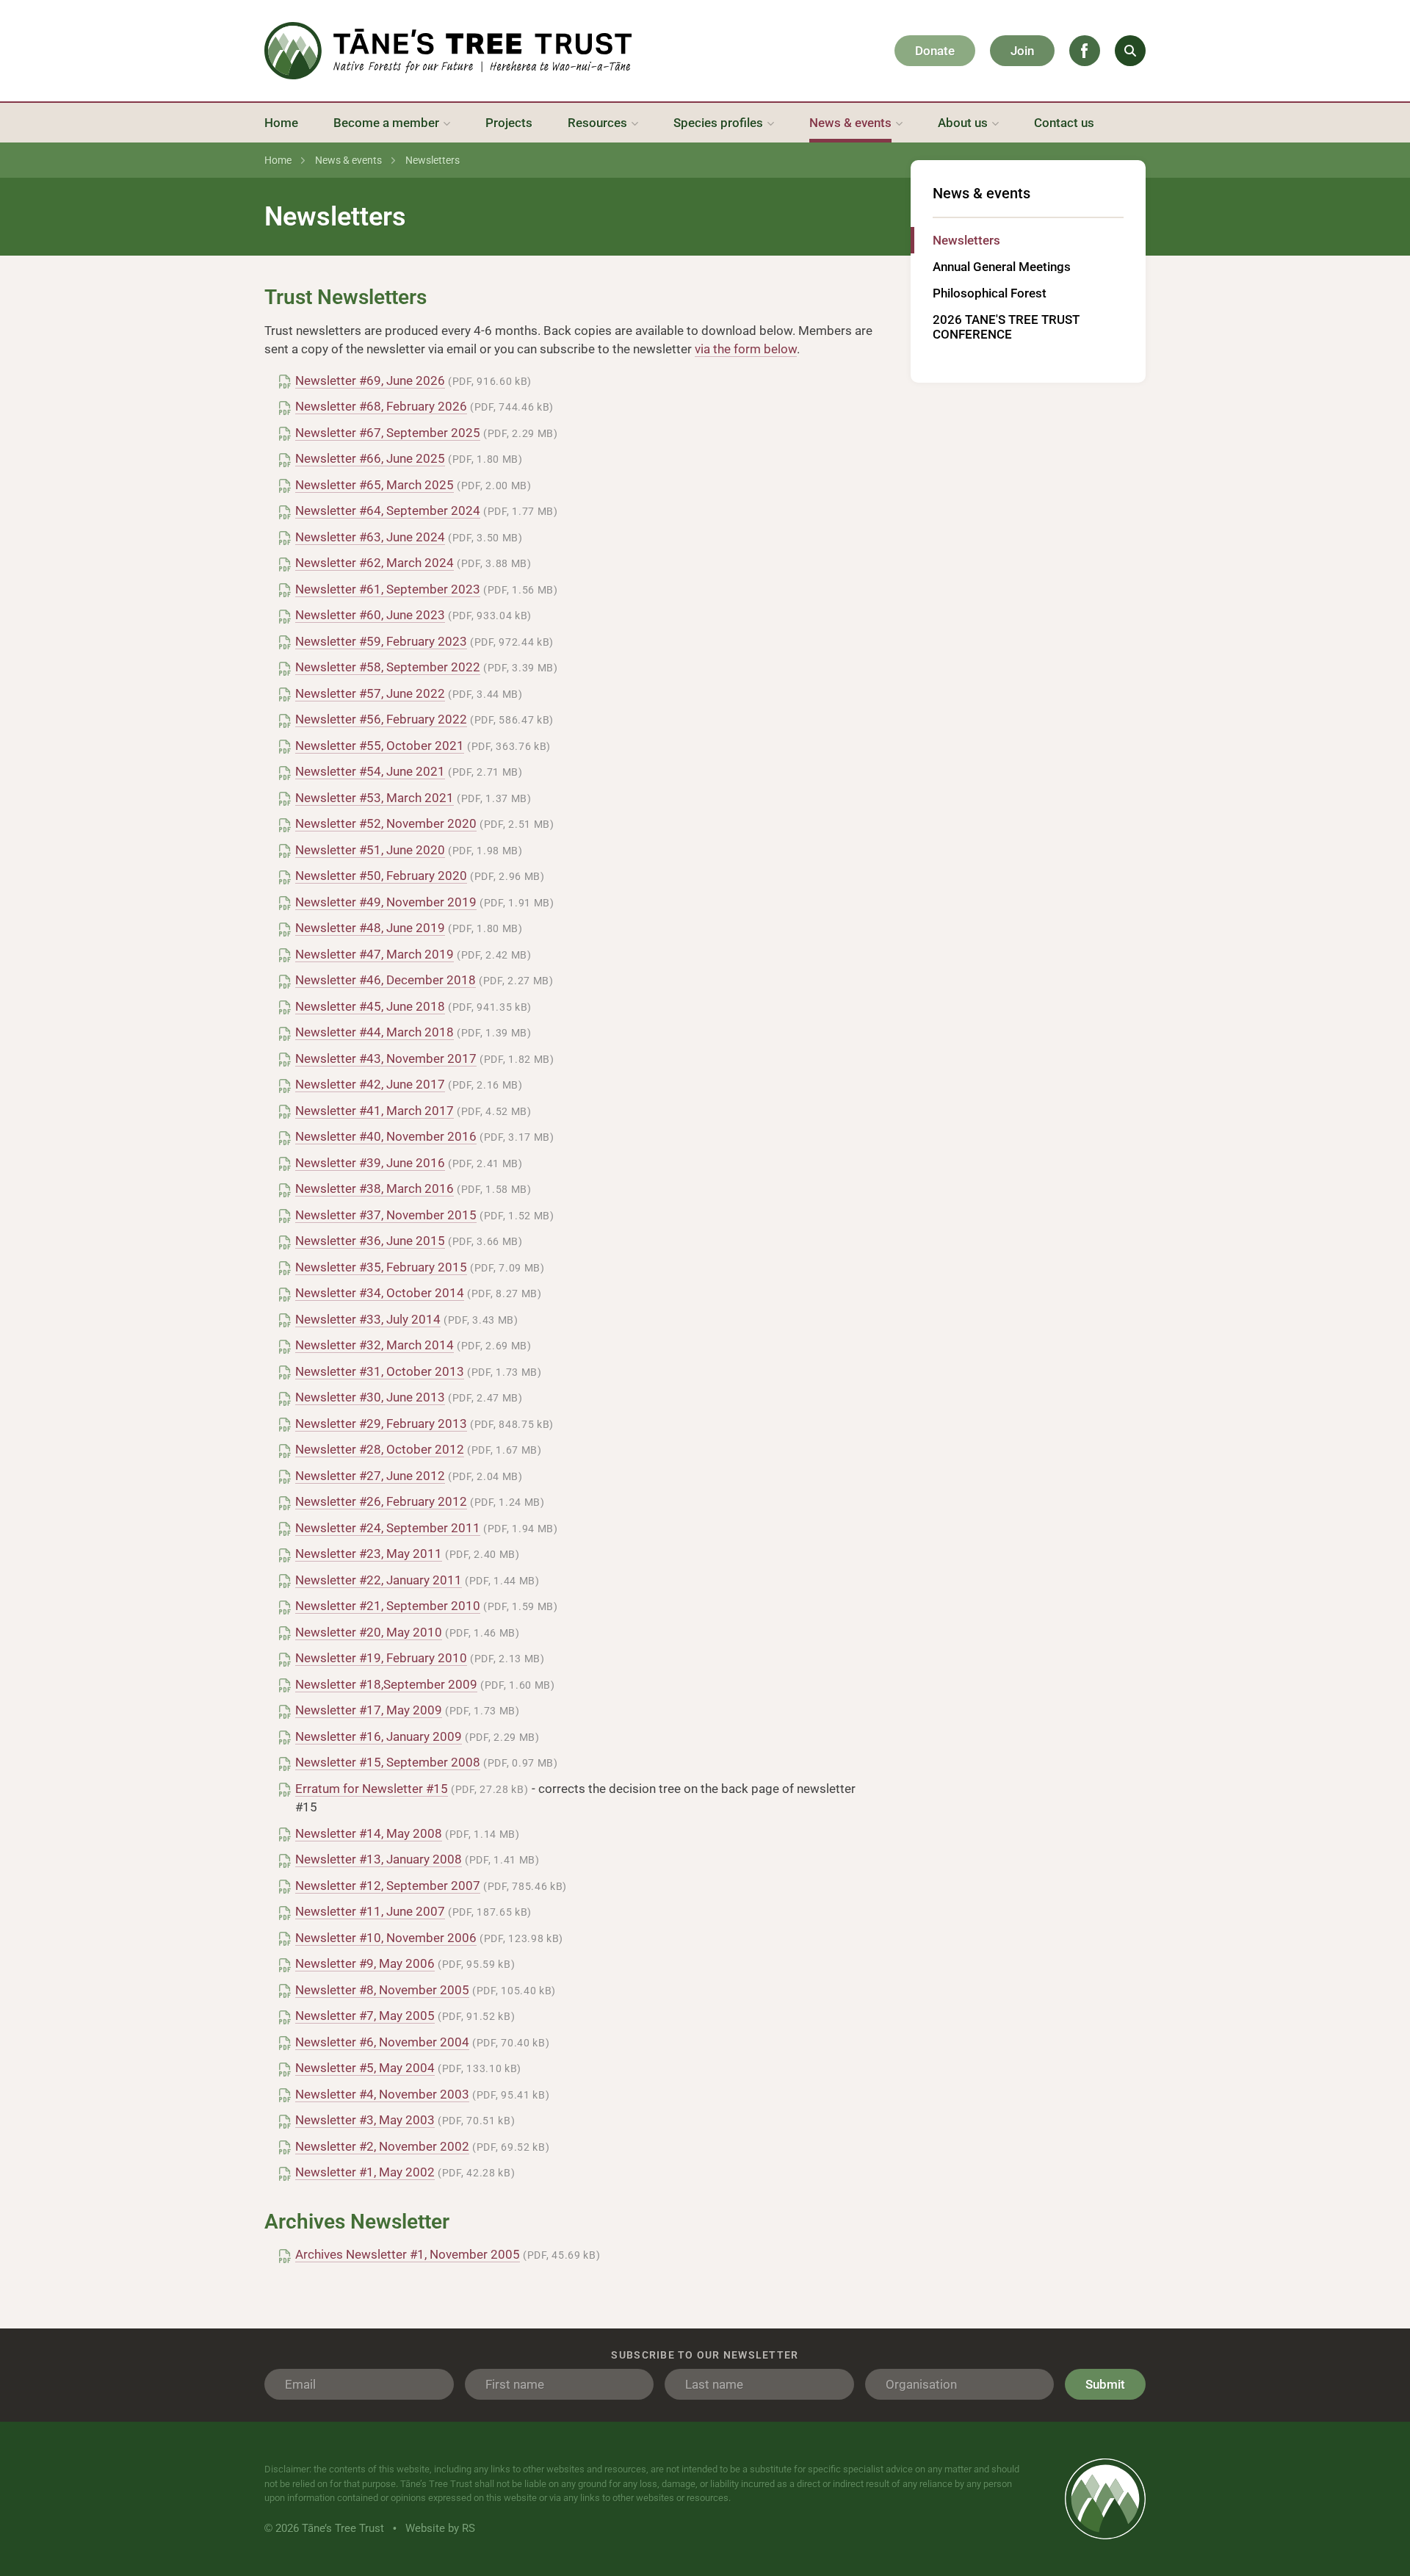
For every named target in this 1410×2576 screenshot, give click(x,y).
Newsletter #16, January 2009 (379, 1736)
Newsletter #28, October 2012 (380, 1449)
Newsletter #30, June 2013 (370, 1397)
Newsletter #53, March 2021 (375, 798)
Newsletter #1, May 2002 (365, 2172)
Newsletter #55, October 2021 (380, 746)
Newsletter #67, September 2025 (388, 433)
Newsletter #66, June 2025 (370, 458)
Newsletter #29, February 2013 (381, 1424)
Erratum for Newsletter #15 (372, 1789)
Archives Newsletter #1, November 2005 (408, 2254)
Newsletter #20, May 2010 (369, 1632)
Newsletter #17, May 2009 (369, 1710)
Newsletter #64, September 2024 (388, 510)
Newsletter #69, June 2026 (370, 380)
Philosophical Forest (990, 293)
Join (1022, 51)
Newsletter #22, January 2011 (379, 1580)
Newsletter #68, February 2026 (381, 406)
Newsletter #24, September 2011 (388, 1528)
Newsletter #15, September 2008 (388, 1762)
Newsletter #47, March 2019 (375, 954)
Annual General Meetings (1002, 267)
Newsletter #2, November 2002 (382, 2146)
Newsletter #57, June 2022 (370, 693)
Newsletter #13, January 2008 (379, 1859)
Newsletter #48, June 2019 (370, 928)
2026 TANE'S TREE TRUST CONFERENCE (1006, 327)
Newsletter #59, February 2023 (381, 641)
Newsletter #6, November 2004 (382, 2042)
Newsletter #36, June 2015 (370, 1241)
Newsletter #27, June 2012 (370, 1476)
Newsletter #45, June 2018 (370, 1006)
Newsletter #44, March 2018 (375, 1032)
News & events (348, 160)
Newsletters (966, 240)
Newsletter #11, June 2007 (370, 1911)
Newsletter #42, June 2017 (370, 1084)
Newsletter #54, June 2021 (370, 771)
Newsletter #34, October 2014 (380, 1293)
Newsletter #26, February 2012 (381, 1501)
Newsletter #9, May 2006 (365, 1963)
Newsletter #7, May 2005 (365, 2016)
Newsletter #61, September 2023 (388, 589)
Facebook (1085, 51)
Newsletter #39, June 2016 (370, 1163)
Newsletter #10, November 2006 (386, 1938)
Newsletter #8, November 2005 (382, 1990)
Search (1130, 51)
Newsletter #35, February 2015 (381, 1267)
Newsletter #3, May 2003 (365, 2120)
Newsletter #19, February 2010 (381, 1658)
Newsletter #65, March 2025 (375, 485)
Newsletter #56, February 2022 (381, 719)
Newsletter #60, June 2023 (370, 615)
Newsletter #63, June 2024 (370, 537)
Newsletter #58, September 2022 (388, 667)
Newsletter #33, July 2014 (368, 1319)
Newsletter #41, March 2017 (375, 1111)
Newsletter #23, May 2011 (369, 1554)
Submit (1105, 2384)
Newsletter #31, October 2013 (380, 1371)
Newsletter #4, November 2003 (382, 2094)
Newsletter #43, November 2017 (386, 1058)
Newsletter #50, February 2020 (381, 876)
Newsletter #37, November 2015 (386, 1215)
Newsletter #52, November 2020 (386, 823)
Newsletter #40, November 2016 (386, 1136)
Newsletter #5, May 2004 (365, 2068)
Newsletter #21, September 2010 (388, 1606)
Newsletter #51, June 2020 (370, 850)
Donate (935, 51)
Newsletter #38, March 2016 (375, 1188)
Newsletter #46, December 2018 (386, 980)
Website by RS (440, 2528)
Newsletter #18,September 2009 (386, 1684)
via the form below (746, 349)
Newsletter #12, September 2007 (388, 1886)
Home (278, 160)
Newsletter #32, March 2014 (375, 1345)
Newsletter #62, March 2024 (375, 563)
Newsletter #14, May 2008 (369, 1833)
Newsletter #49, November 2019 (386, 902)
